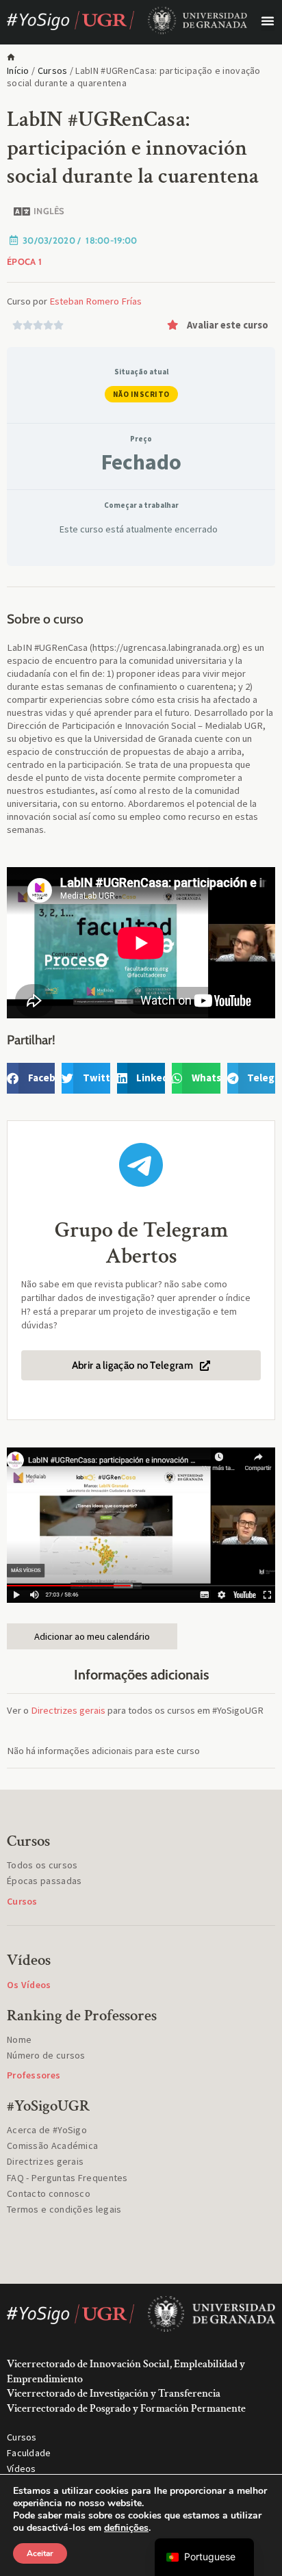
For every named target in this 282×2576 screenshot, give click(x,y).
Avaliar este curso (228, 325)
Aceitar (40, 2553)
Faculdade (29, 2453)
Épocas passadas (44, 1881)
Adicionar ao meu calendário (92, 1636)
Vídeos (22, 2469)
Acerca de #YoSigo (47, 2130)
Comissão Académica (52, 2146)
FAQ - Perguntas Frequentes (67, 2178)
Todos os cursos (42, 1865)
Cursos (53, 70)
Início (18, 70)
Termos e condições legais (64, 2209)
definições (126, 2528)
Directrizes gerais (68, 1710)
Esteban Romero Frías (95, 301)
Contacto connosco (49, 2193)
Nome (19, 2039)
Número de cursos (46, 2055)
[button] (268, 21)
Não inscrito (141, 394)
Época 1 (24, 261)
